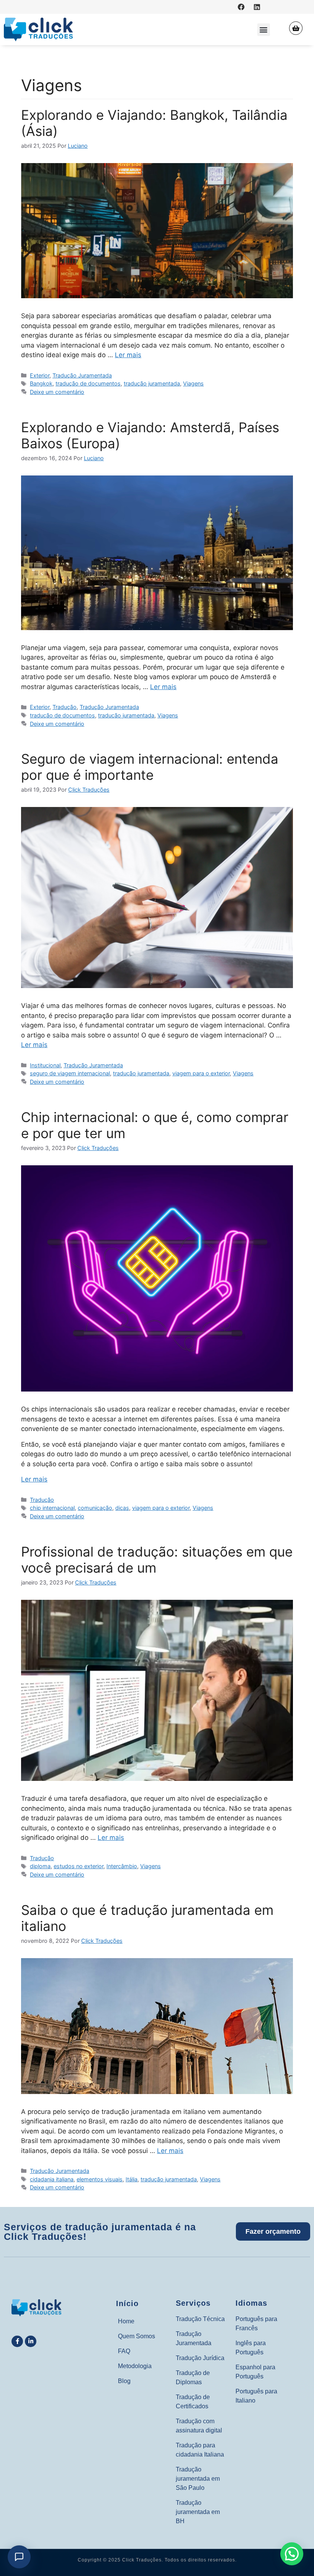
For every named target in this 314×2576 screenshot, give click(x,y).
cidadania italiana (52, 2179)
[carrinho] (296, 28)
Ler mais (128, 355)
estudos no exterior (78, 1866)
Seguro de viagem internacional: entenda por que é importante (150, 767)
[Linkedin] (257, 7)
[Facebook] (241, 7)
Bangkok (41, 383)
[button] (264, 30)
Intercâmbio (122, 1866)
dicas (122, 1508)
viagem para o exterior (201, 1073)
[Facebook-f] (17, 2341)
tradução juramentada (152, 383)
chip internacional (52, 1508)
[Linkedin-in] (31, 2341)
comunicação (95, 1508)
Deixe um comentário (57, 392)
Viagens (193, 383)
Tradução (65, 707)
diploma (40, 1866)
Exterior (40, 375)
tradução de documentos (88, 383)
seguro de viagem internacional (70, 1073)
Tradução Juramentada (82, 375)
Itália (132, 2179)
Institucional (45, 1065)
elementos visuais (100, 2179)
